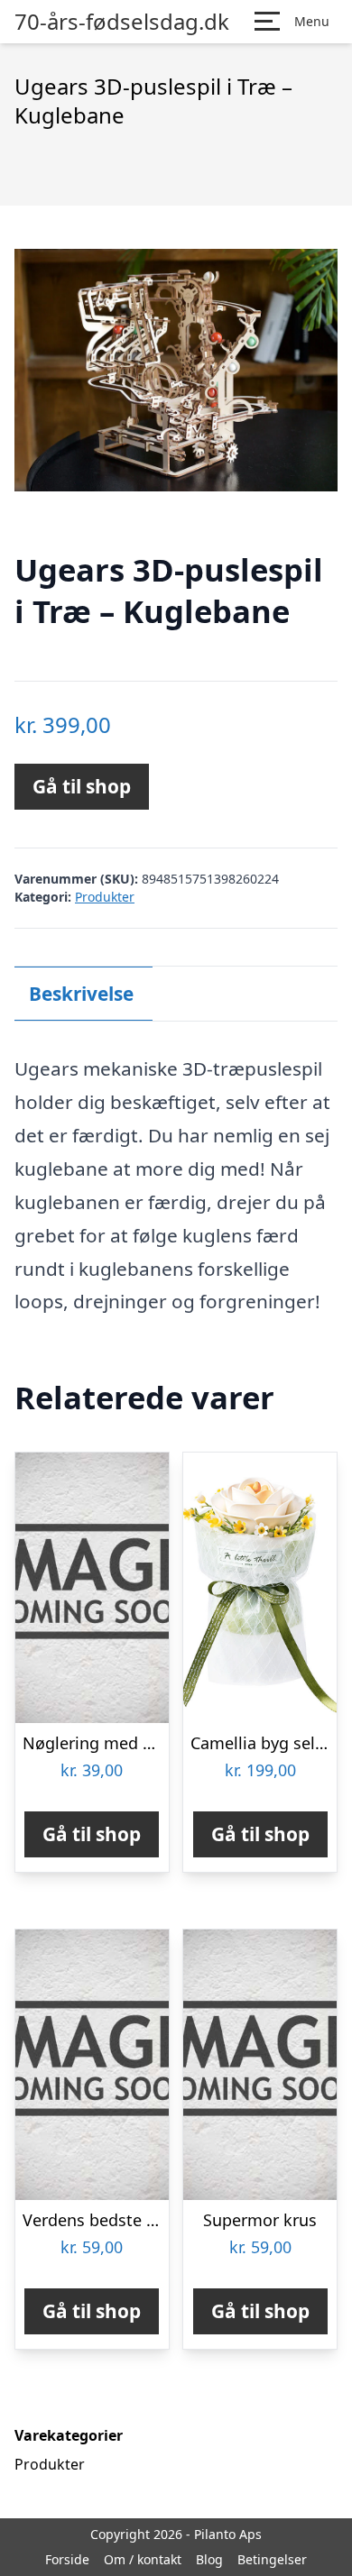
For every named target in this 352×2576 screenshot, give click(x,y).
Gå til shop (82, 786)
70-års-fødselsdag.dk (122, 22)
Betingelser (272, 2559)
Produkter (105, 897)
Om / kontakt (143, 2559)
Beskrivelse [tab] (81, 994)
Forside (67, 2559)
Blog (209, 2559)
